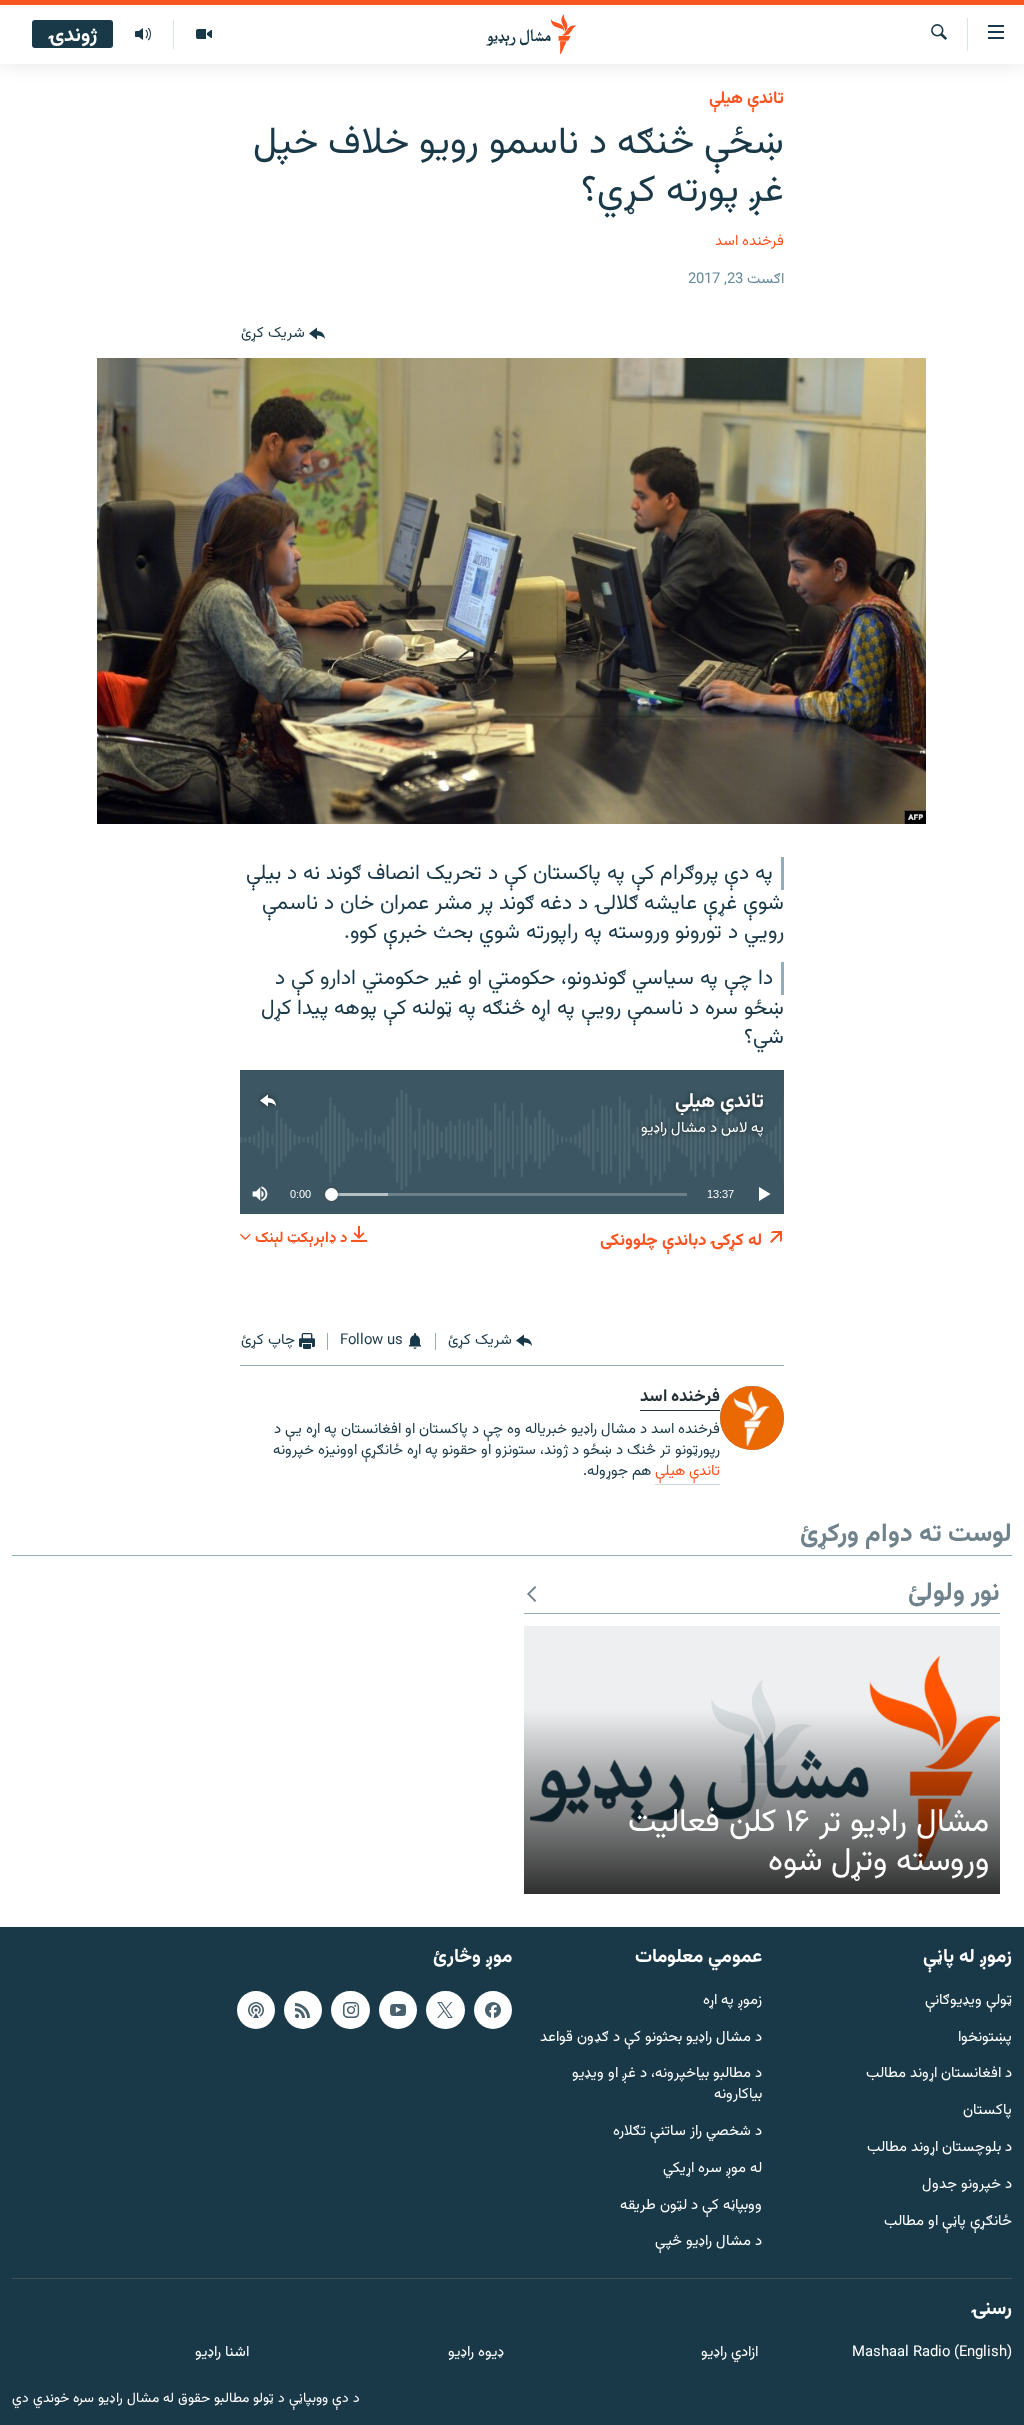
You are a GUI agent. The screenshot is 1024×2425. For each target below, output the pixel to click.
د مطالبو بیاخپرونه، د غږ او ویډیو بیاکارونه (667, 2086)
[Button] (283, 334)
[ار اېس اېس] (303, 2010)
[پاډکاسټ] (256, 2010)
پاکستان (987, 2111)
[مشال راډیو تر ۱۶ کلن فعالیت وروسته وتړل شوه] (762, 1760)
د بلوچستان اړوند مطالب (939, 2148)
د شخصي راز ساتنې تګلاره (687, 2132)
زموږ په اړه (732, 2001)
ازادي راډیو (729, 2353)
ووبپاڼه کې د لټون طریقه (691, 2206)
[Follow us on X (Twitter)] (445, 2010)
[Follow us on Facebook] (493, 2010)
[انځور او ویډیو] (203, 35)
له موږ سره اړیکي (712, 2169)
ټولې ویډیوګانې (968, 2001)
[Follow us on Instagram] (350, 2010)
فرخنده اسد (749, 241)
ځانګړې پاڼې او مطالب (948, 2222)
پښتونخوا (985, 2038)
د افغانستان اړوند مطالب (939, 2075)
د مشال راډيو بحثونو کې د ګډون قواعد (651, 2038)
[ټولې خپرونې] (143, 35)
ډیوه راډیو (475, 2353)
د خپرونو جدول (967, 2185)
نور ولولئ (954, 1594)
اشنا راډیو (222, 2353)
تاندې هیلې (746, 99)
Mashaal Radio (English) (932, 2353)
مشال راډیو (673, 1128)
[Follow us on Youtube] (398, 2010)
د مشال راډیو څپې (708, 2243)
